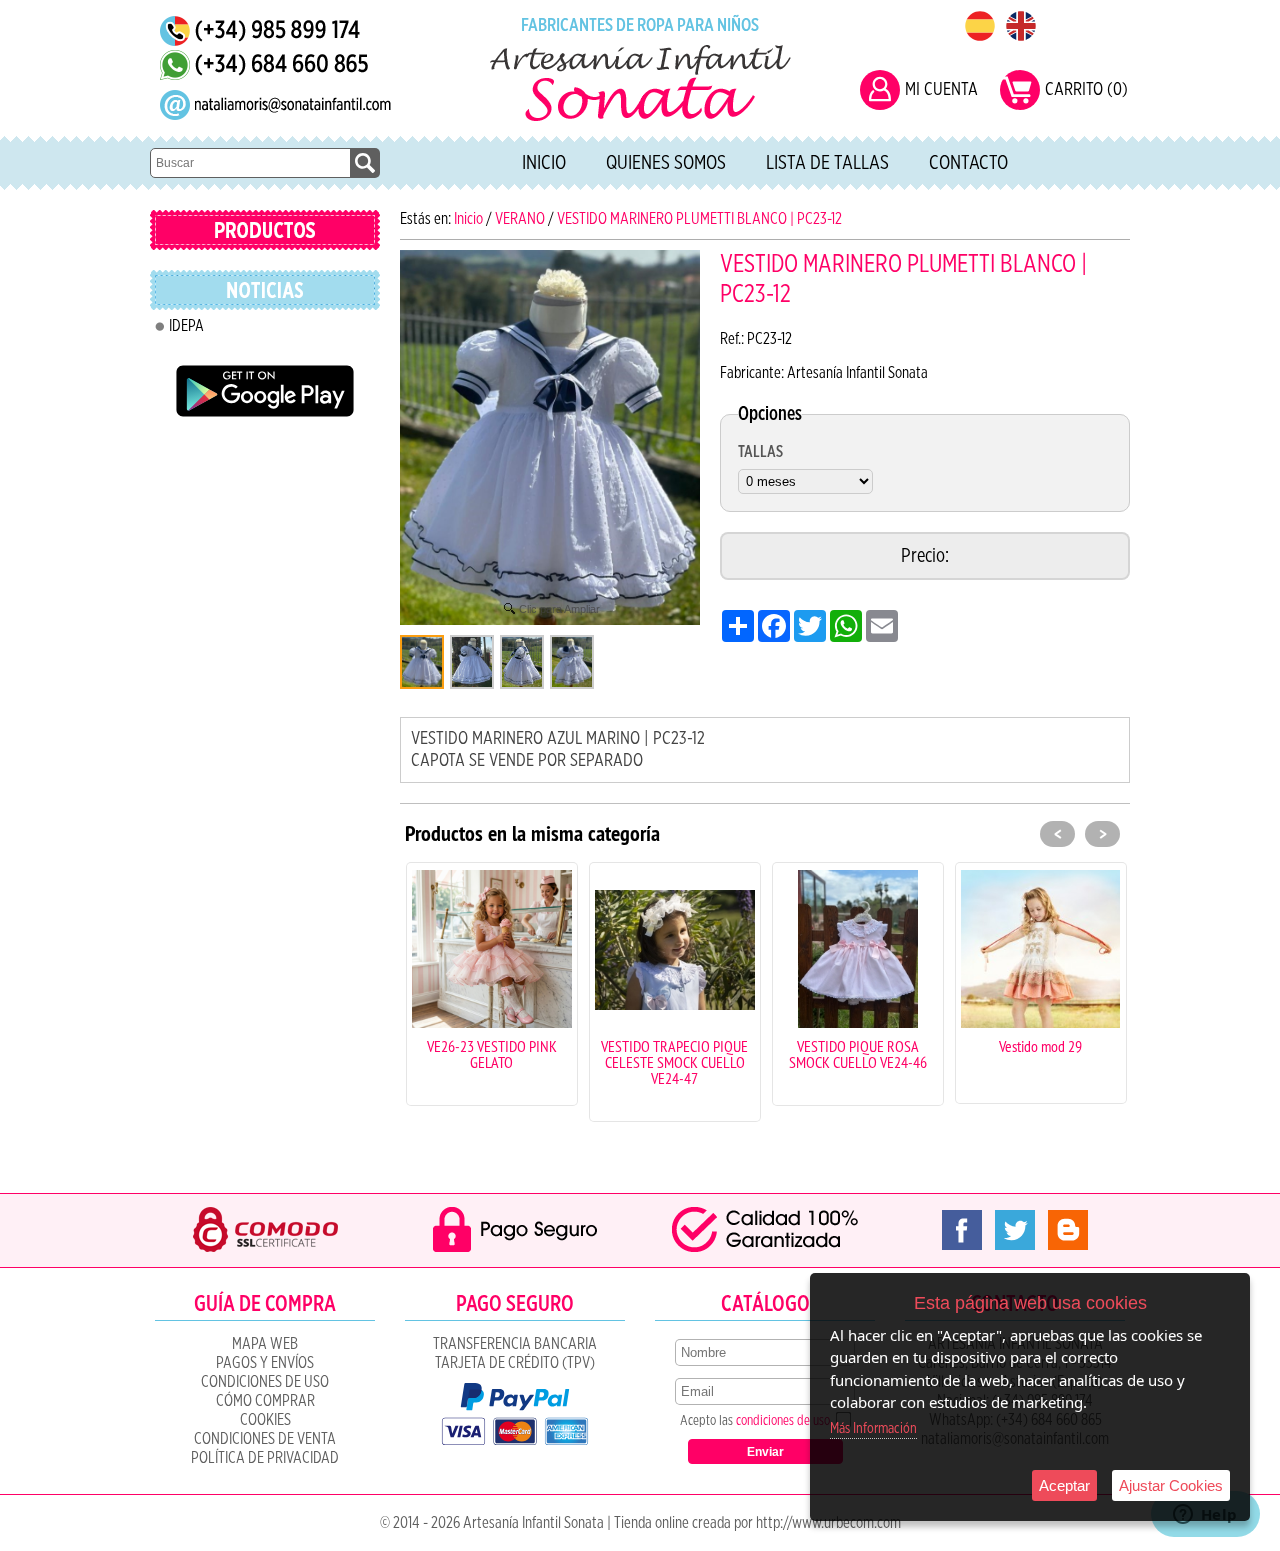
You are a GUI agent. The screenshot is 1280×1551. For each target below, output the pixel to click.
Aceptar (1064, 1485)
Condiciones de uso (265, 1382)
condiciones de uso (783, 1421)
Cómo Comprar (265, 1401)
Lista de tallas (827, 163)
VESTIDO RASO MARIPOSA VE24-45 (1064, 1054)
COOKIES (265, 1420)
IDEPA (186, 326)
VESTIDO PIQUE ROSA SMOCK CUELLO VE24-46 (698, 1054)
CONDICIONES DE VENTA (265, 1439)
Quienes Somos (666, 163)
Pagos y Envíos (265, 1363)
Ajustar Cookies (1171, 1485)
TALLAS (760, 452)
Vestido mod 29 (880, 1046)
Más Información (873, 1428)
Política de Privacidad (265, 1458)
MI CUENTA (941, 90)
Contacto (968, 163)
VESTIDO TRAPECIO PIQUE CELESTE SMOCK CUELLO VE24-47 (514, 1062)
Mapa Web (265, 1344)
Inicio (544, 163)
